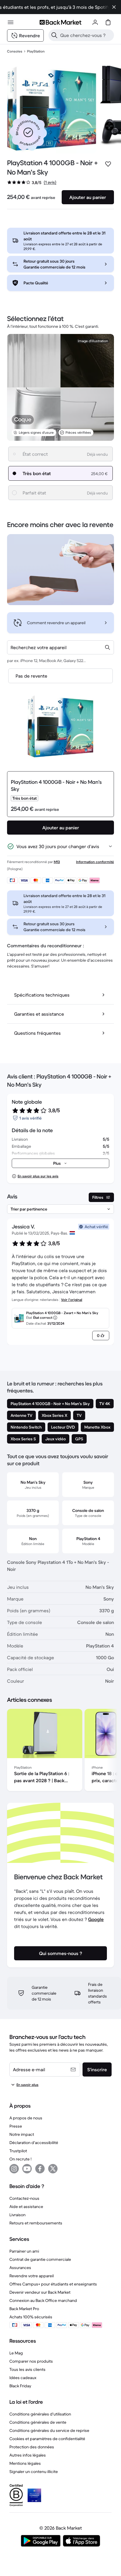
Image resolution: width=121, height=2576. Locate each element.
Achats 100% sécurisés (31, 2317)
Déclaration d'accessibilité (34, 2143)
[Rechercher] (54, 35)
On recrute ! (20, 2159)
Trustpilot (18, 2151)
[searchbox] (86, 35)
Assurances (20, 2268)
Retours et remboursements (36, 2223)
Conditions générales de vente (38, 2422)
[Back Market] (60, 22)
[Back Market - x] (53, 2169)
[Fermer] (114, 7)
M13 (57, 862)
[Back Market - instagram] (14, 2169)
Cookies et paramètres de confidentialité (47, 2439)
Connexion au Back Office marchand (43, 2300)
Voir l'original (72, 1300)
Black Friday (20, 2386)
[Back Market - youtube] (27, 2169)
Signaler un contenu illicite (34, 2472)
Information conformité (95, 862)
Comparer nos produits (31, 2361)
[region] (60, 1751)
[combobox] (60, 647)
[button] (28, 132)
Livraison (17, 2215)
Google (96, 1919)
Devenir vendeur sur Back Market (40, 2292)
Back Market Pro (24, 2309)
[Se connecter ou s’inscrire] (95, 22)
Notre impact (22, 2134)
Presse (16, 2126)
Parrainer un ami (24, 2251)
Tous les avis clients (27, 2369)
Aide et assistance (26, 2207)
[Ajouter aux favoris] (108, 164)
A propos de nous (26, 2118)
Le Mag (16, 2353)
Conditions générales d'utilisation (40, 2414)
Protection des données (32, 2447)
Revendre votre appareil (32, 2276)
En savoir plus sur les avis (38, 1176)
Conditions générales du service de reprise (49, 2430)
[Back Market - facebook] (40, 2169)
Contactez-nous (24, 2198)
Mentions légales (25, 2463)
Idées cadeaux (23, 2378)
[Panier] (108, 22)
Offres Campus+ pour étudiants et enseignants (53, 2284)
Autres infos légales (28, 2455)
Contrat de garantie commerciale (40, 2259)
